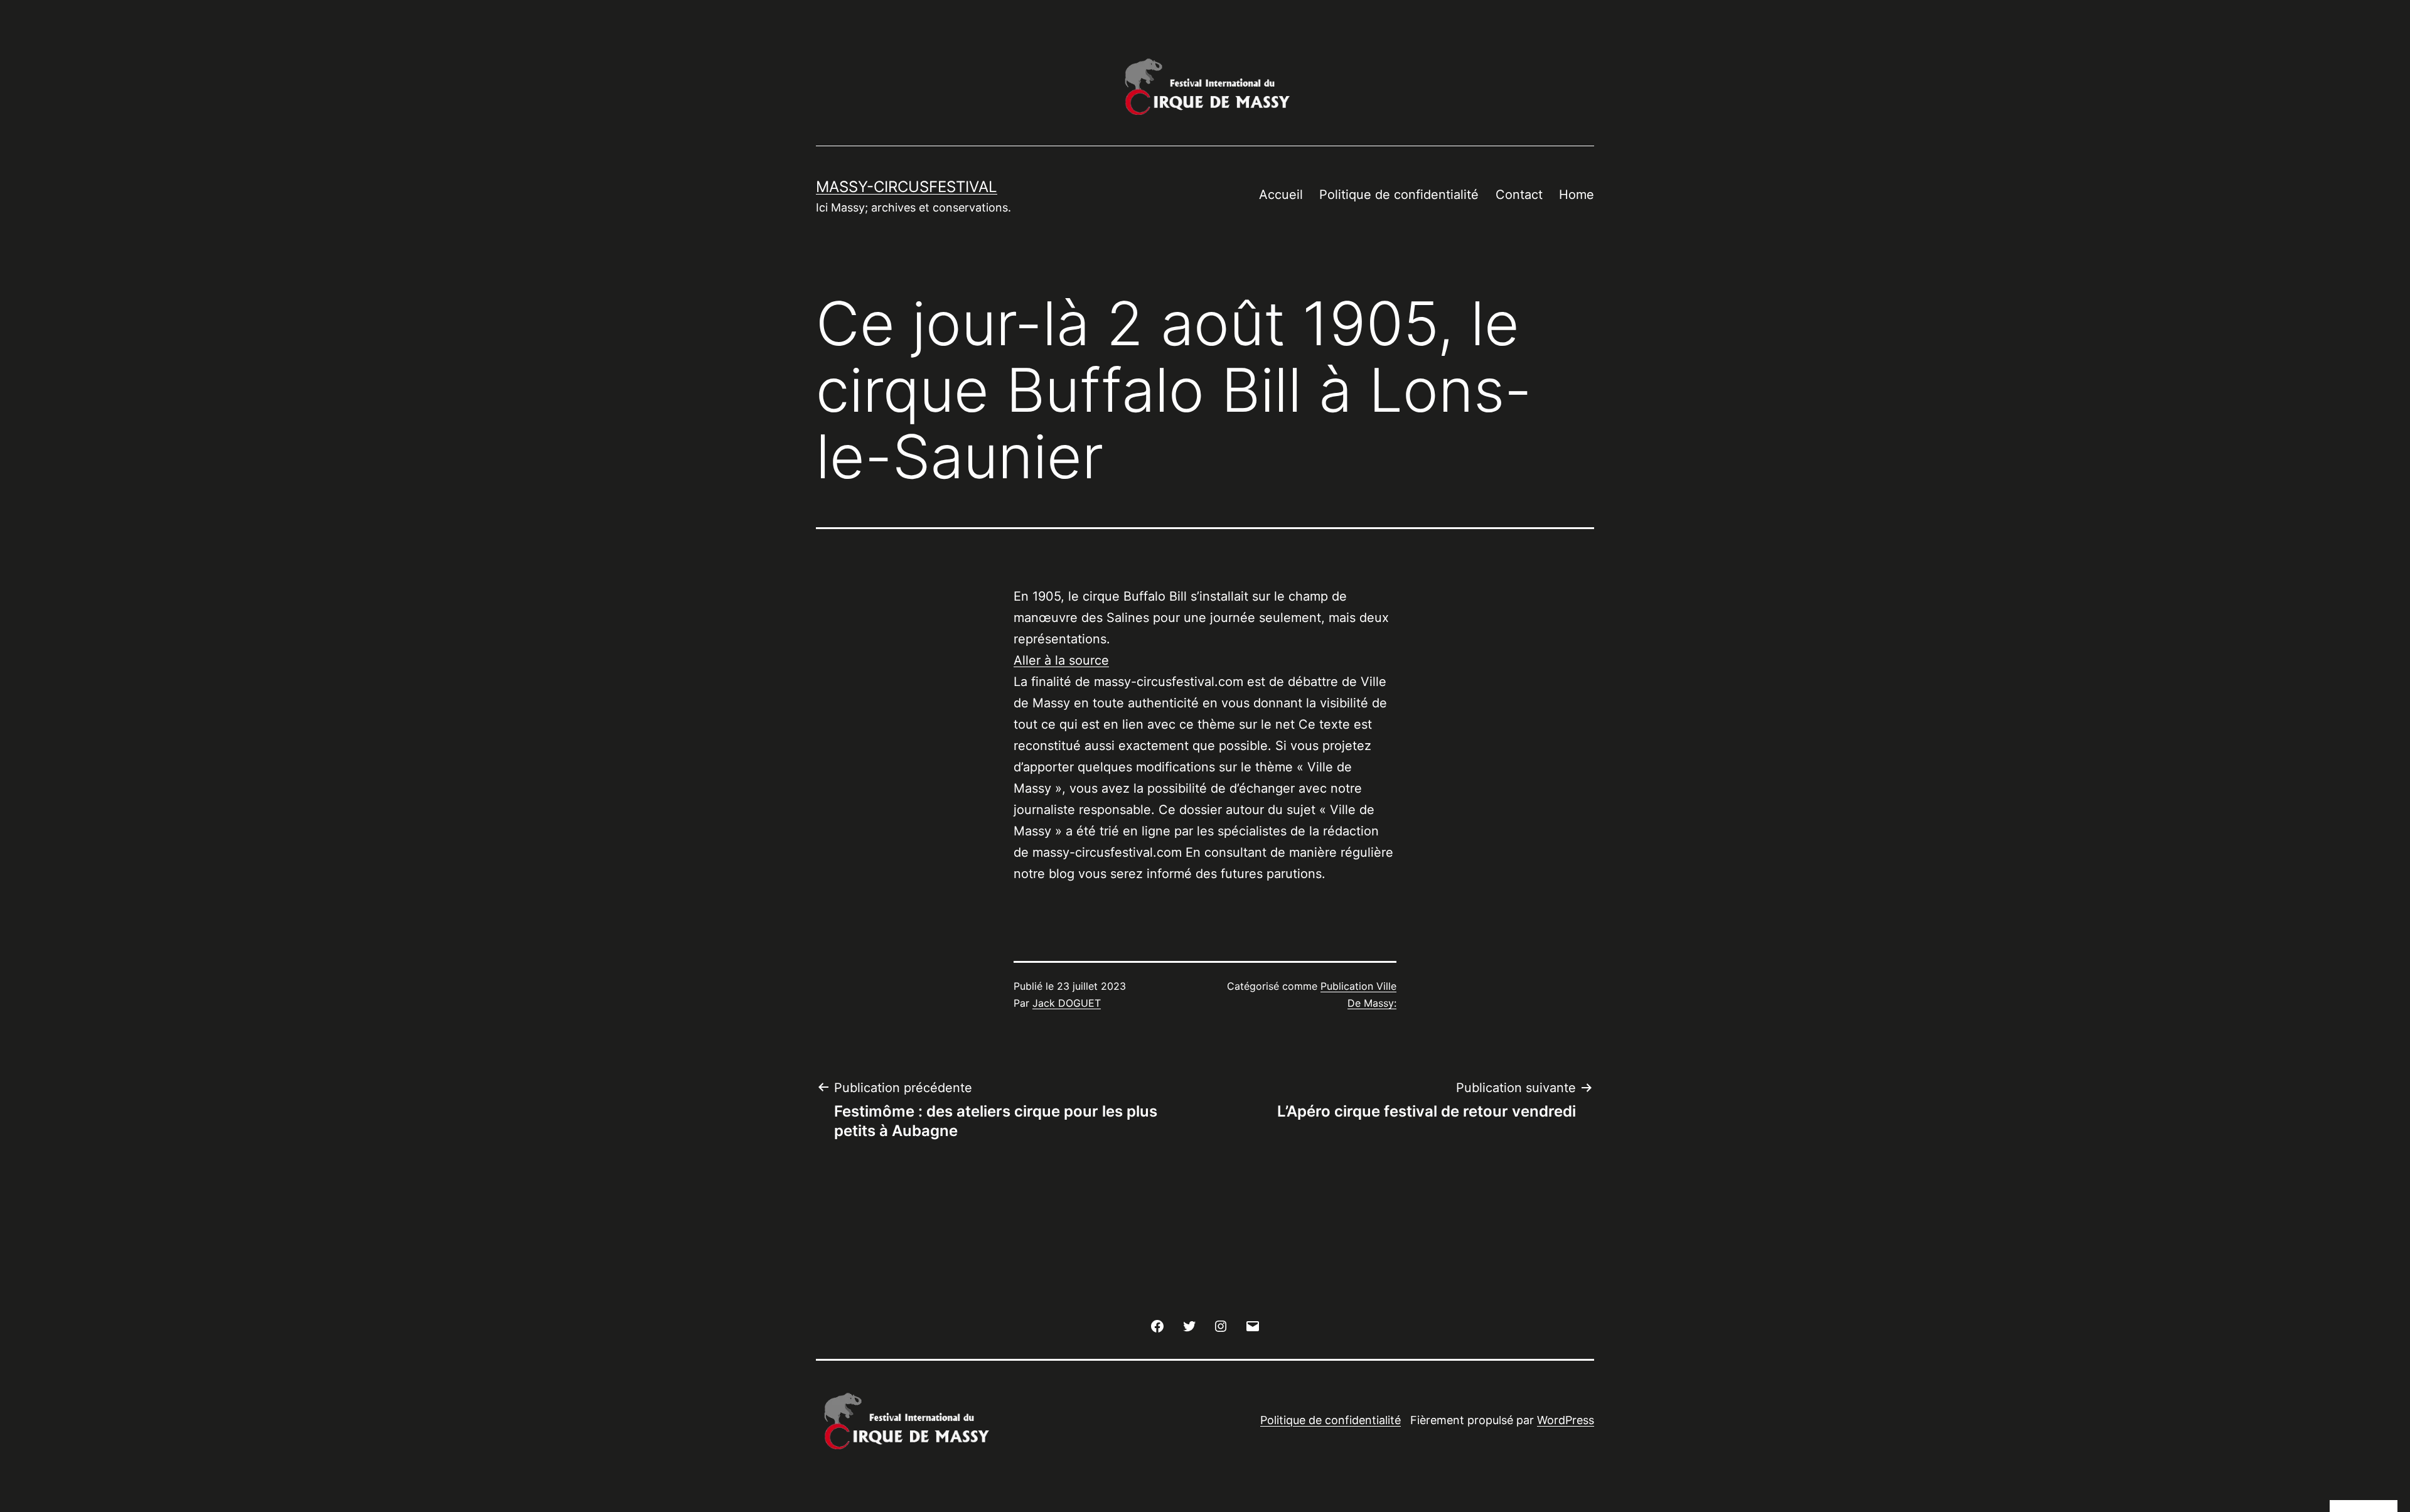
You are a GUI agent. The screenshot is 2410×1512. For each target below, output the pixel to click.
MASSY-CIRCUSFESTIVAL (907, 187)
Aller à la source (1061, 660)
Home (1577, 195)
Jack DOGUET (1067, 1003)
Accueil (1281, 195)
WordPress (1566, 1420)
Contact (1519, 195)
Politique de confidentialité (1399, 195)
